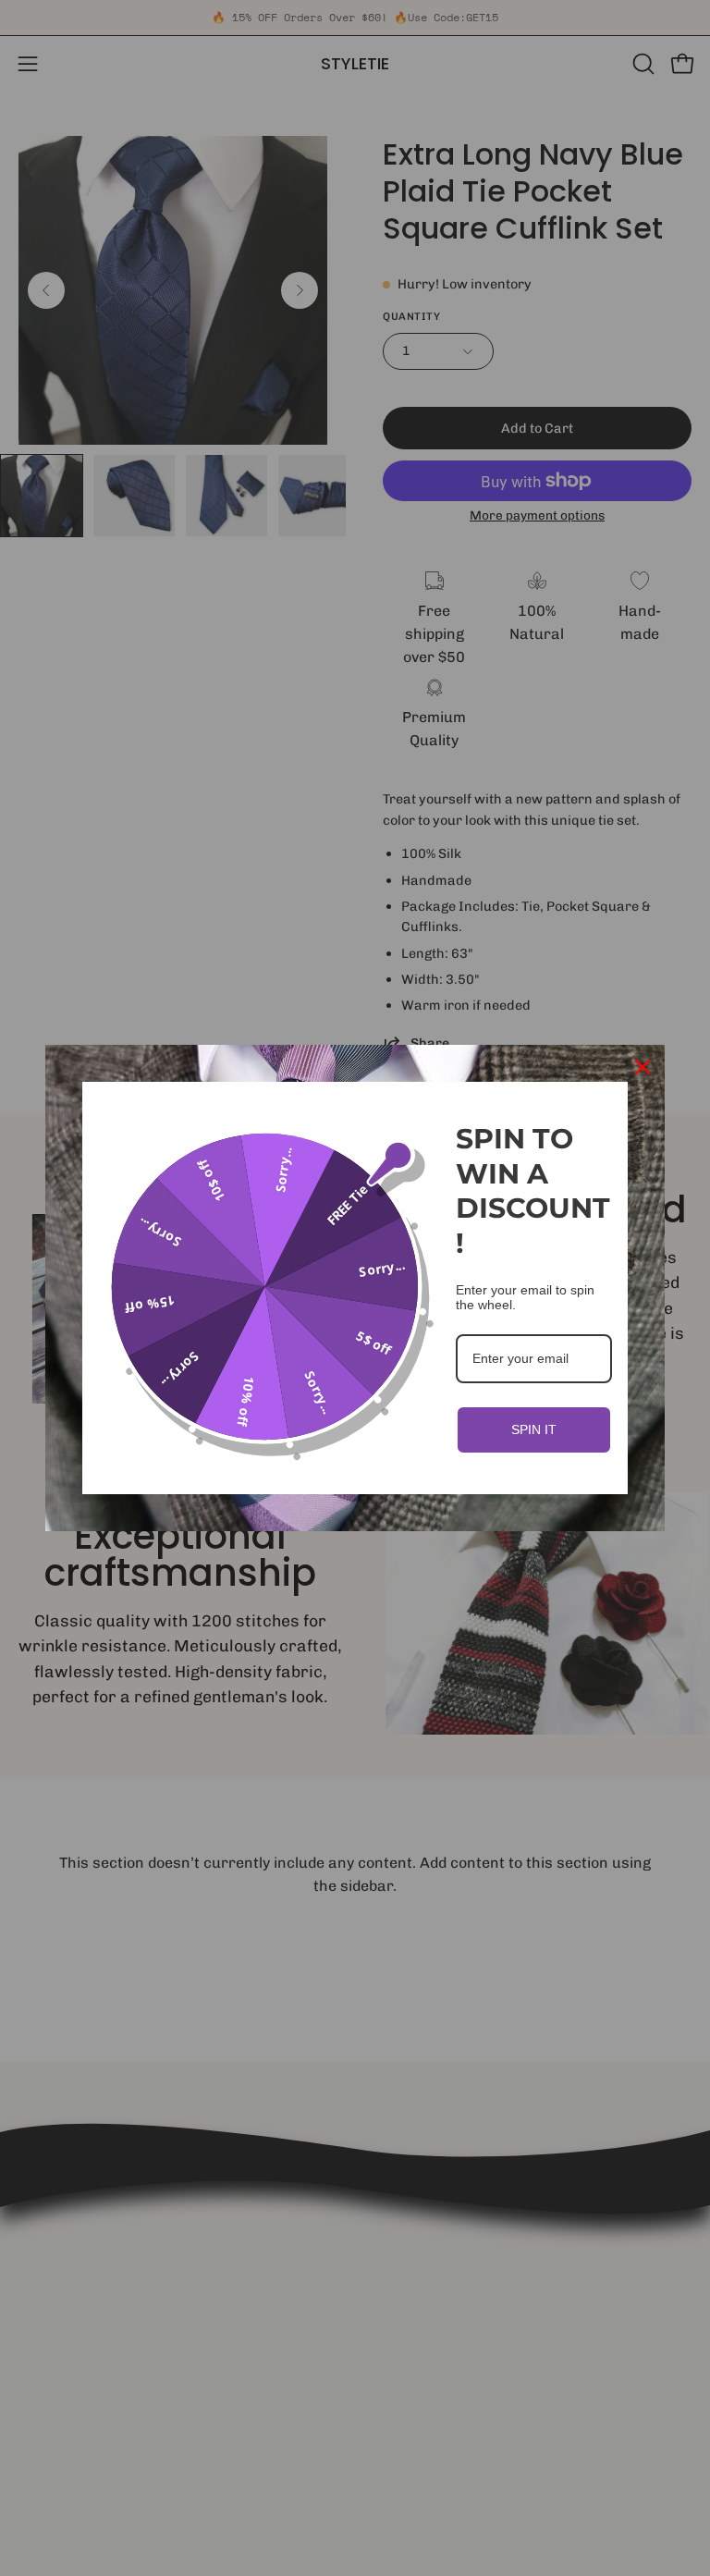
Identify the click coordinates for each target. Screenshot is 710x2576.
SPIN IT (534, 1429)
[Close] (643, 1067)
